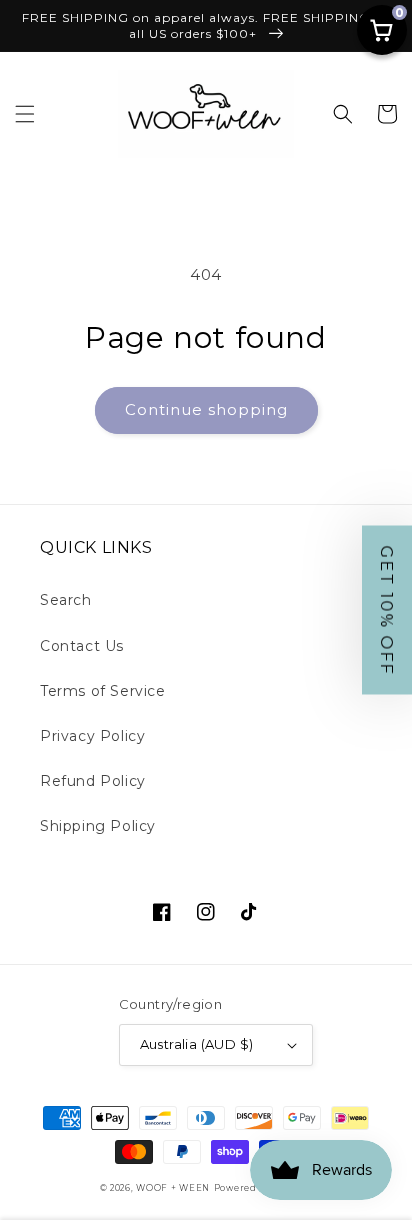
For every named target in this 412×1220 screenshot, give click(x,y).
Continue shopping (206, 409)
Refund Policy (93, 781)
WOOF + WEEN (173, 1188)
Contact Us (82, 646)
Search (66, 600)
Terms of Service (103, 691)
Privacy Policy (92, 736)
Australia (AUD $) (197, 1044)
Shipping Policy (98, 826)
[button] (25, 114)
